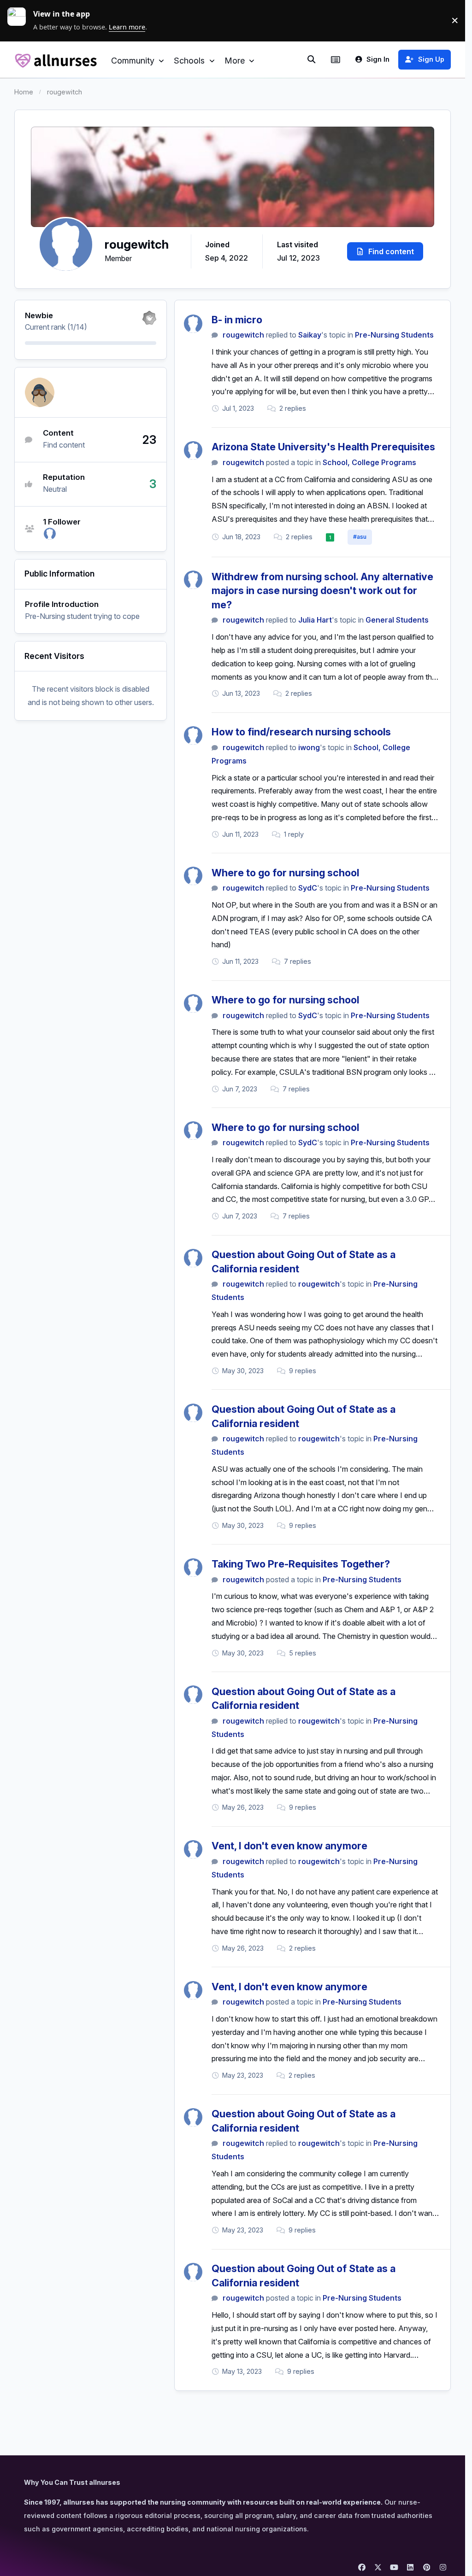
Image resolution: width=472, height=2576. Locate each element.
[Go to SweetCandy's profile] (50, 534)
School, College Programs (369, 462)
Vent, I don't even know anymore (289, 1846)
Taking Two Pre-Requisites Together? (301, 1564)
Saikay (310, 335)
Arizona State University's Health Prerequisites (323, 447)
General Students (397, 620)
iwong (309, 747)
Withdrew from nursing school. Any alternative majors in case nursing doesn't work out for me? (322, 591)
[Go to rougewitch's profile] (193, 324)
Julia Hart (315, 620)
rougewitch (243, 335)
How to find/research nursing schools (301, 732)
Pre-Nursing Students (394, 335)
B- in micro (237, 320)
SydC (308, 888)
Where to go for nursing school (285, 873)
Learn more (20, 20)
